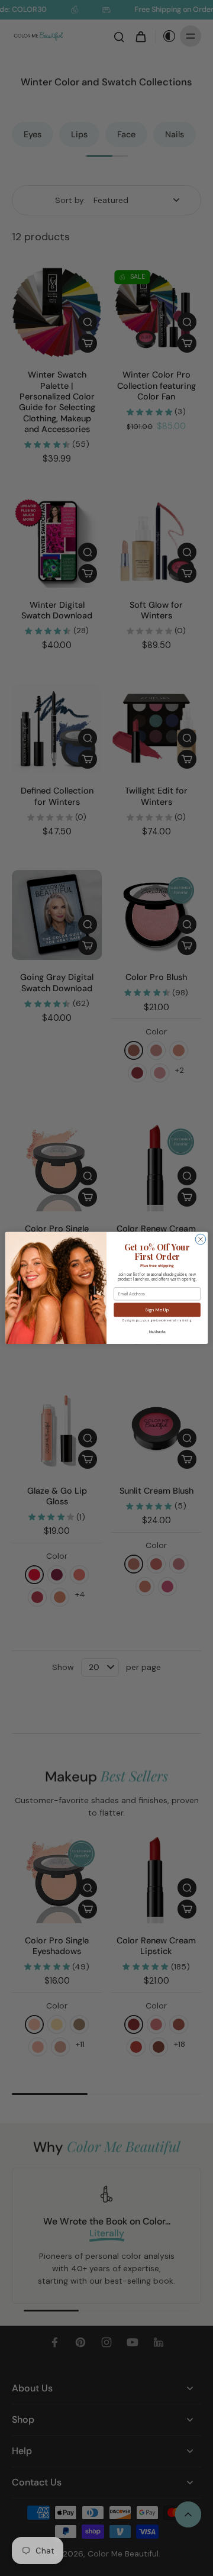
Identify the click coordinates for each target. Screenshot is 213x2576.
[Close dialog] (201, 1239)
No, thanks (157, 1331)
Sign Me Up (157, 1310)
